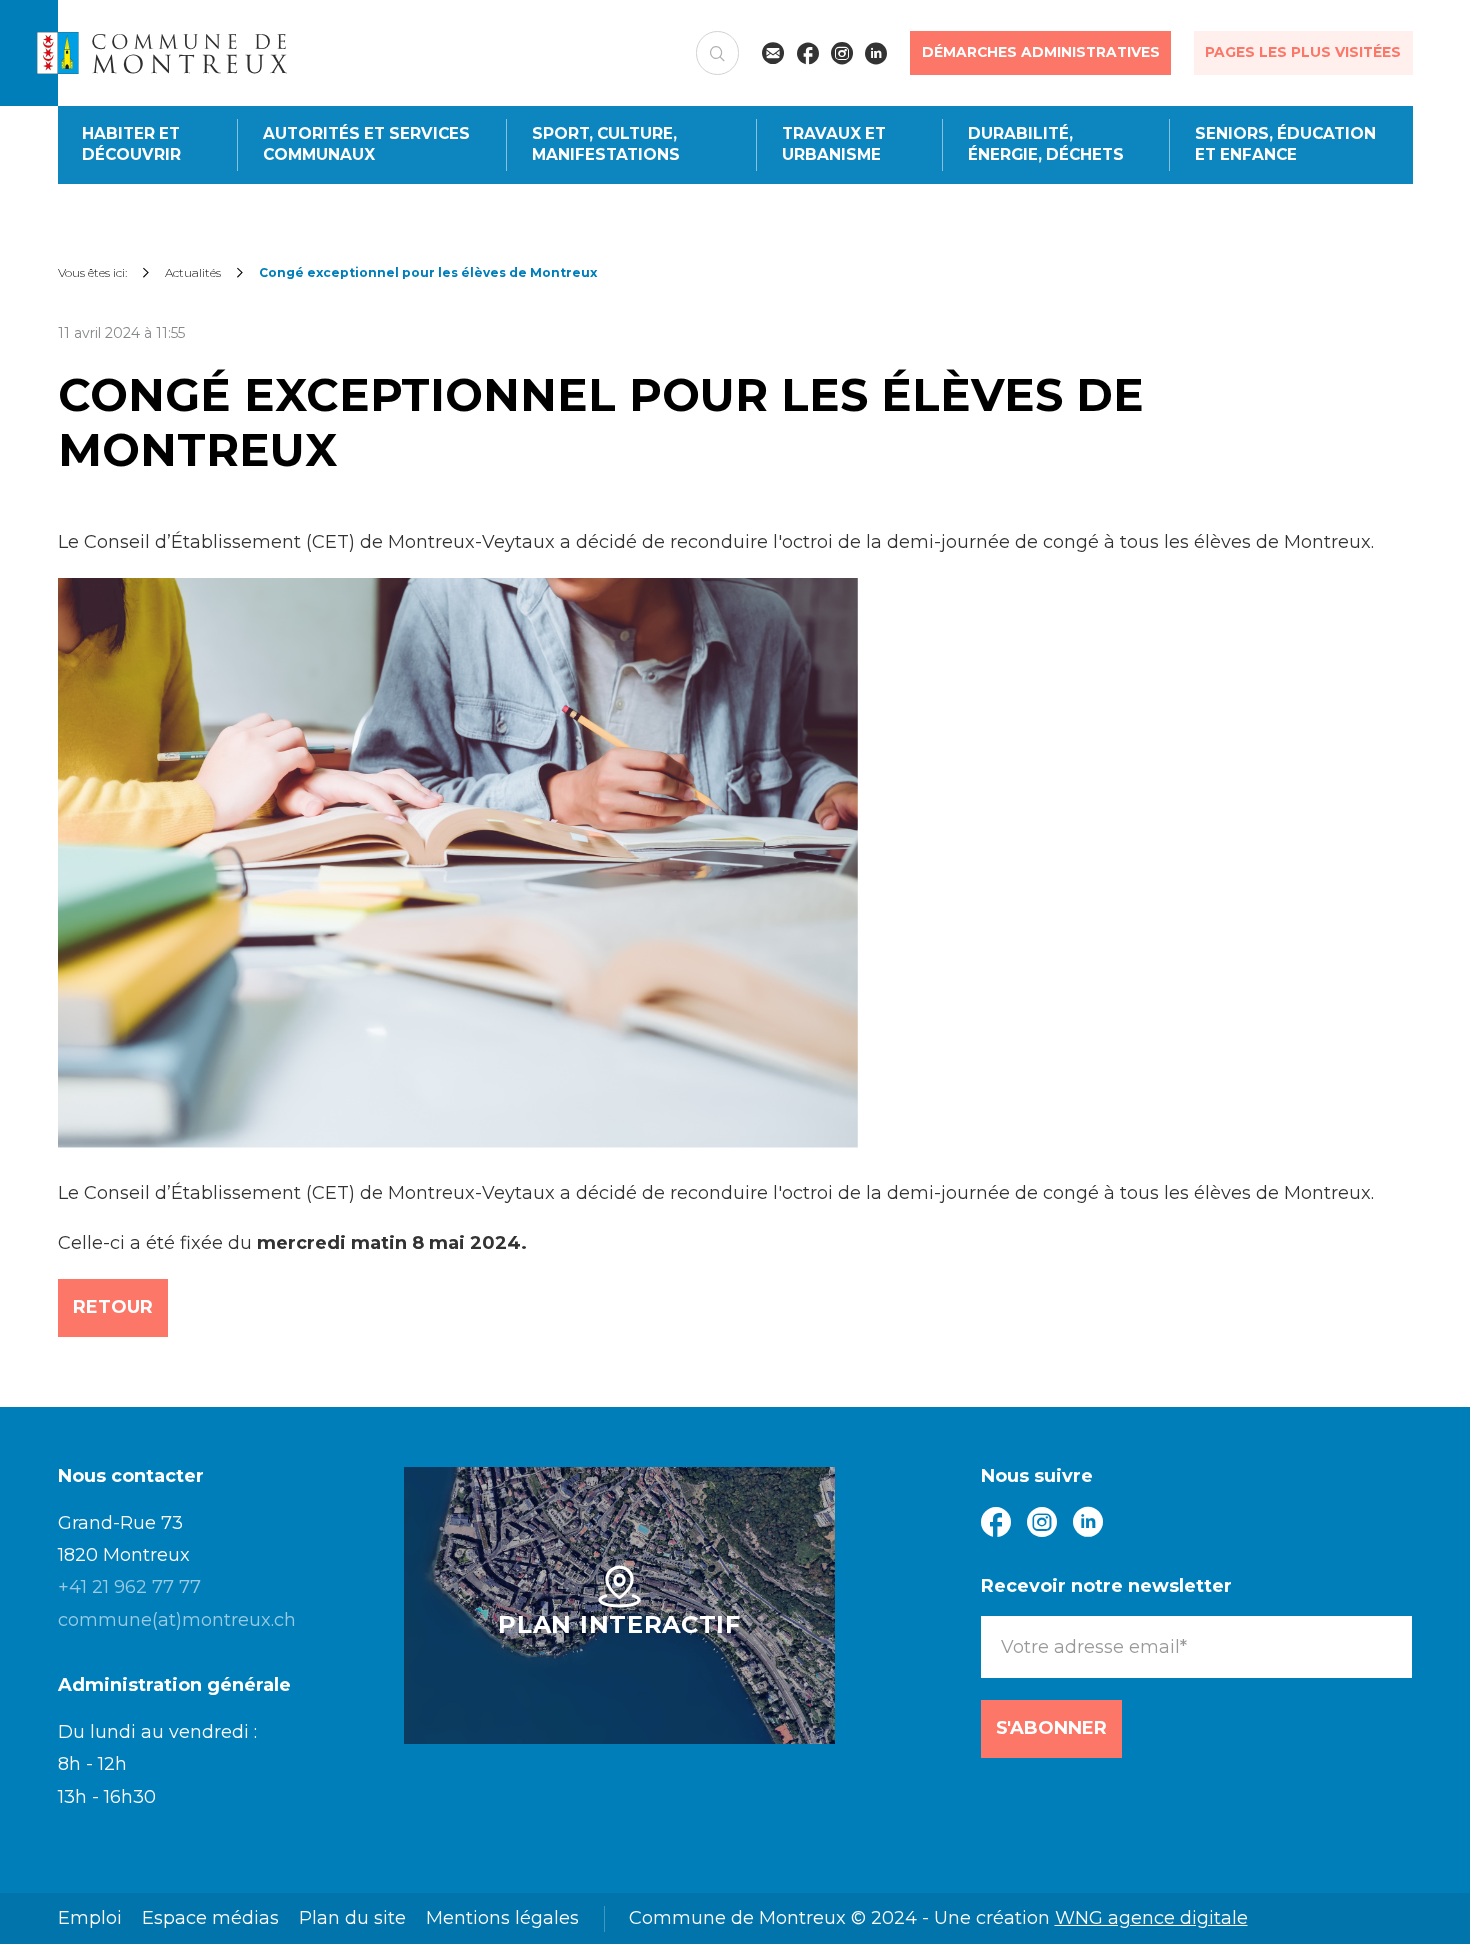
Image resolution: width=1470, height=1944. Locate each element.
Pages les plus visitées (1303, 52)
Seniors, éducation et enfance (1285, 144)
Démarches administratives (1041, 52)
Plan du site (352, 1918)
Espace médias (210, 1918)
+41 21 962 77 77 (129, 1587)
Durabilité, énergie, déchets (1046, 144)
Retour (113, 1307)
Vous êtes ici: (92, 272)
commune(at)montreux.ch (177, 1620)
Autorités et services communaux (366, 144)
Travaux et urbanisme (834, 144)
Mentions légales (502, 1918)
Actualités (193, 272)
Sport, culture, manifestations (606, 144)
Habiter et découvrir (131, 144)
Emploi (90, 1918)
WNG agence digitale (1151, 1918)
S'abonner (1051, 1728)
